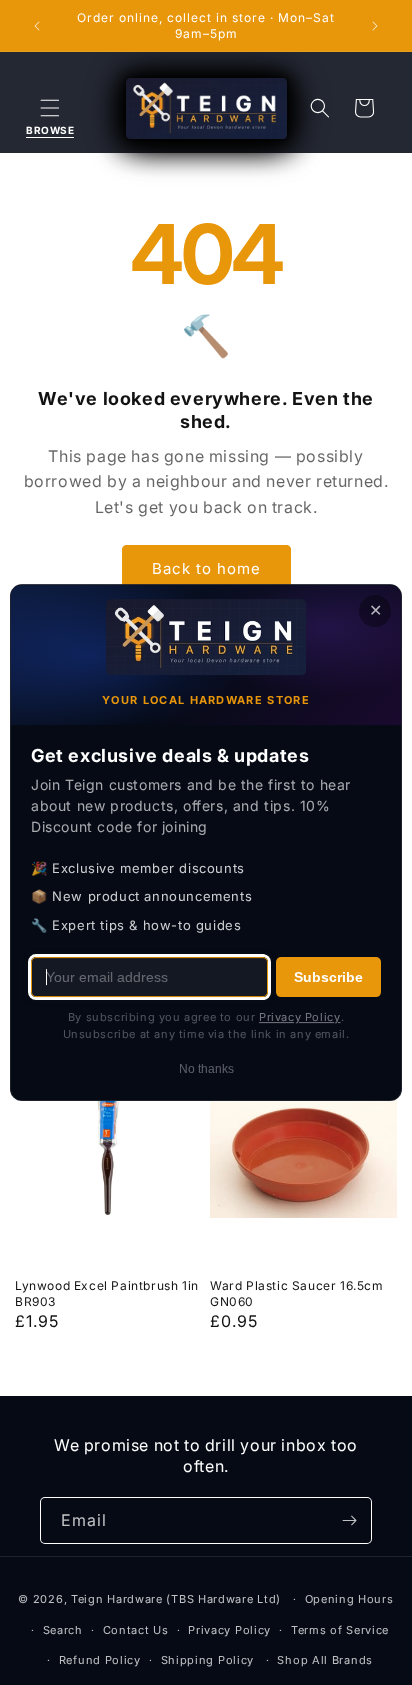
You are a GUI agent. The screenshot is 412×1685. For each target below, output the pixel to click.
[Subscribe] (349, 1520)
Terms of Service (340, 1630)
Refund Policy (100, 1660)
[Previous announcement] (37, 26)
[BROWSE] (50, 108)
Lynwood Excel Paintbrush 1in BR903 (107, 1293)
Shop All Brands (325, 1660)
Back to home (206, 568)
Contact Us (136, 1630)
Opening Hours (349, 1599)
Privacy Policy (229, 1630)
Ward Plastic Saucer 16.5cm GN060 (297, 1293)
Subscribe (328, 977)
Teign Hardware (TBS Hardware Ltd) (176, 1599)
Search (63, 1630)
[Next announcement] (375, 26)
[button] (50, 108)
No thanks (206, 1069)
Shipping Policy (208, 1660)
